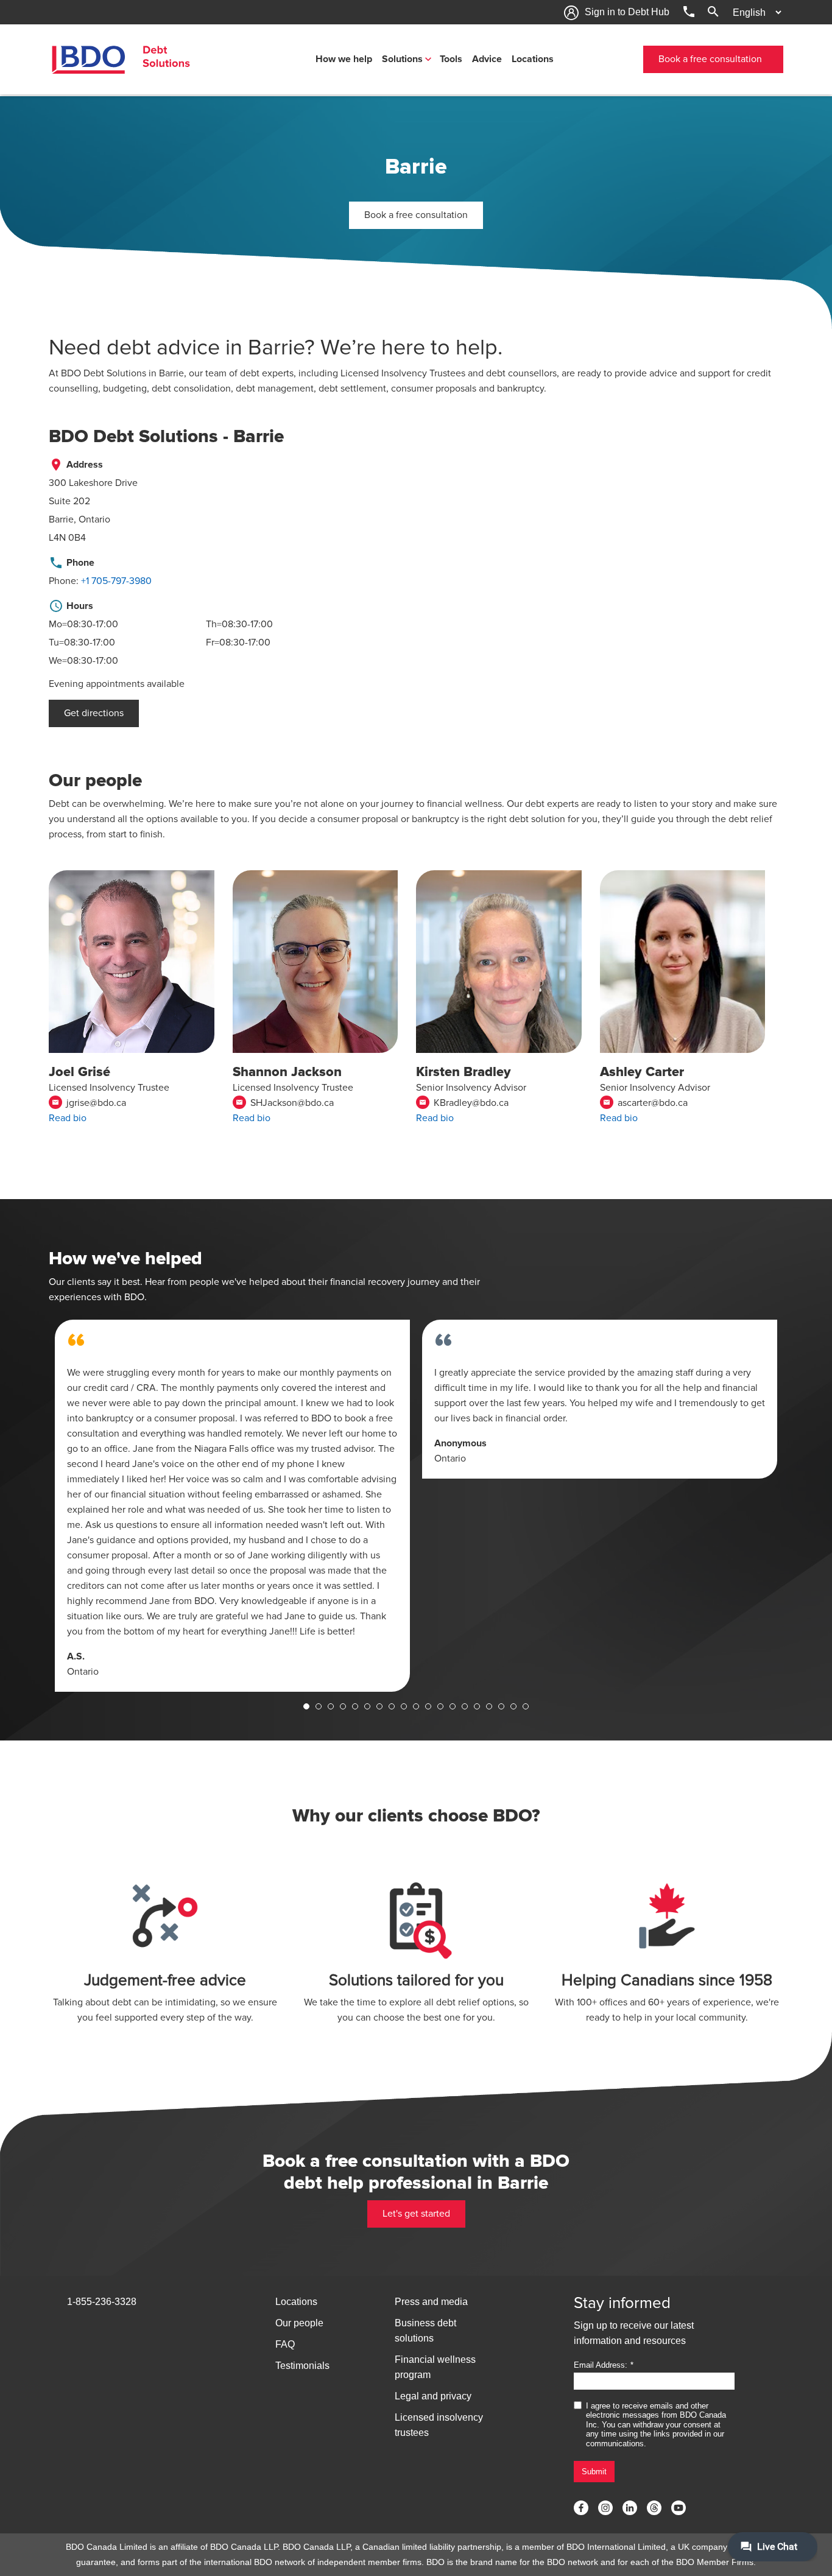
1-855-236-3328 (102, 2302)
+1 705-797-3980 (116, 581)
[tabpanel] (232, 1506)
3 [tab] (331, 1706)
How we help (344, 59)
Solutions (402, 59)
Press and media (431, 2302)
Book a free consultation (710, 59)
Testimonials (302, 2366)
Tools (451, 59)
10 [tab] (416, 1706)
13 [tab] (453, 1706)
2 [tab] (319, 1706)
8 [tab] (392, 1706)
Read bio (68, 1118)
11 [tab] (428, 1706)
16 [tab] (489, 1706)
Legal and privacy (433, 2396)
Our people (299, 2323)
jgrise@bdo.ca (89, 1103)
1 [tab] (306, 1706)
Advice (487, 59)
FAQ (285, 2344)
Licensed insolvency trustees (439, 2425)
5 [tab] (355, 1706)
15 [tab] (477, 1706)
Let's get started (416, 2214)
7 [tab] (379, 1706)
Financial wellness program (435, 2367)
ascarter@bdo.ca (645, 1103)
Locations (533, 59)
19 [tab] (526, 1706)
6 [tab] (367, 1706)
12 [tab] (440, 1706)
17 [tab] (501, 1706)
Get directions (94, 713)
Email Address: (601, 2365)
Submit (594, 2472)
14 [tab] (465, 1706)
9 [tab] (404, 1706)
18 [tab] (513, 1706)
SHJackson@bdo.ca (285, 1103)
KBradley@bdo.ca (464, 1103)
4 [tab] (343, 1706)
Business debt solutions (425, 2331)
